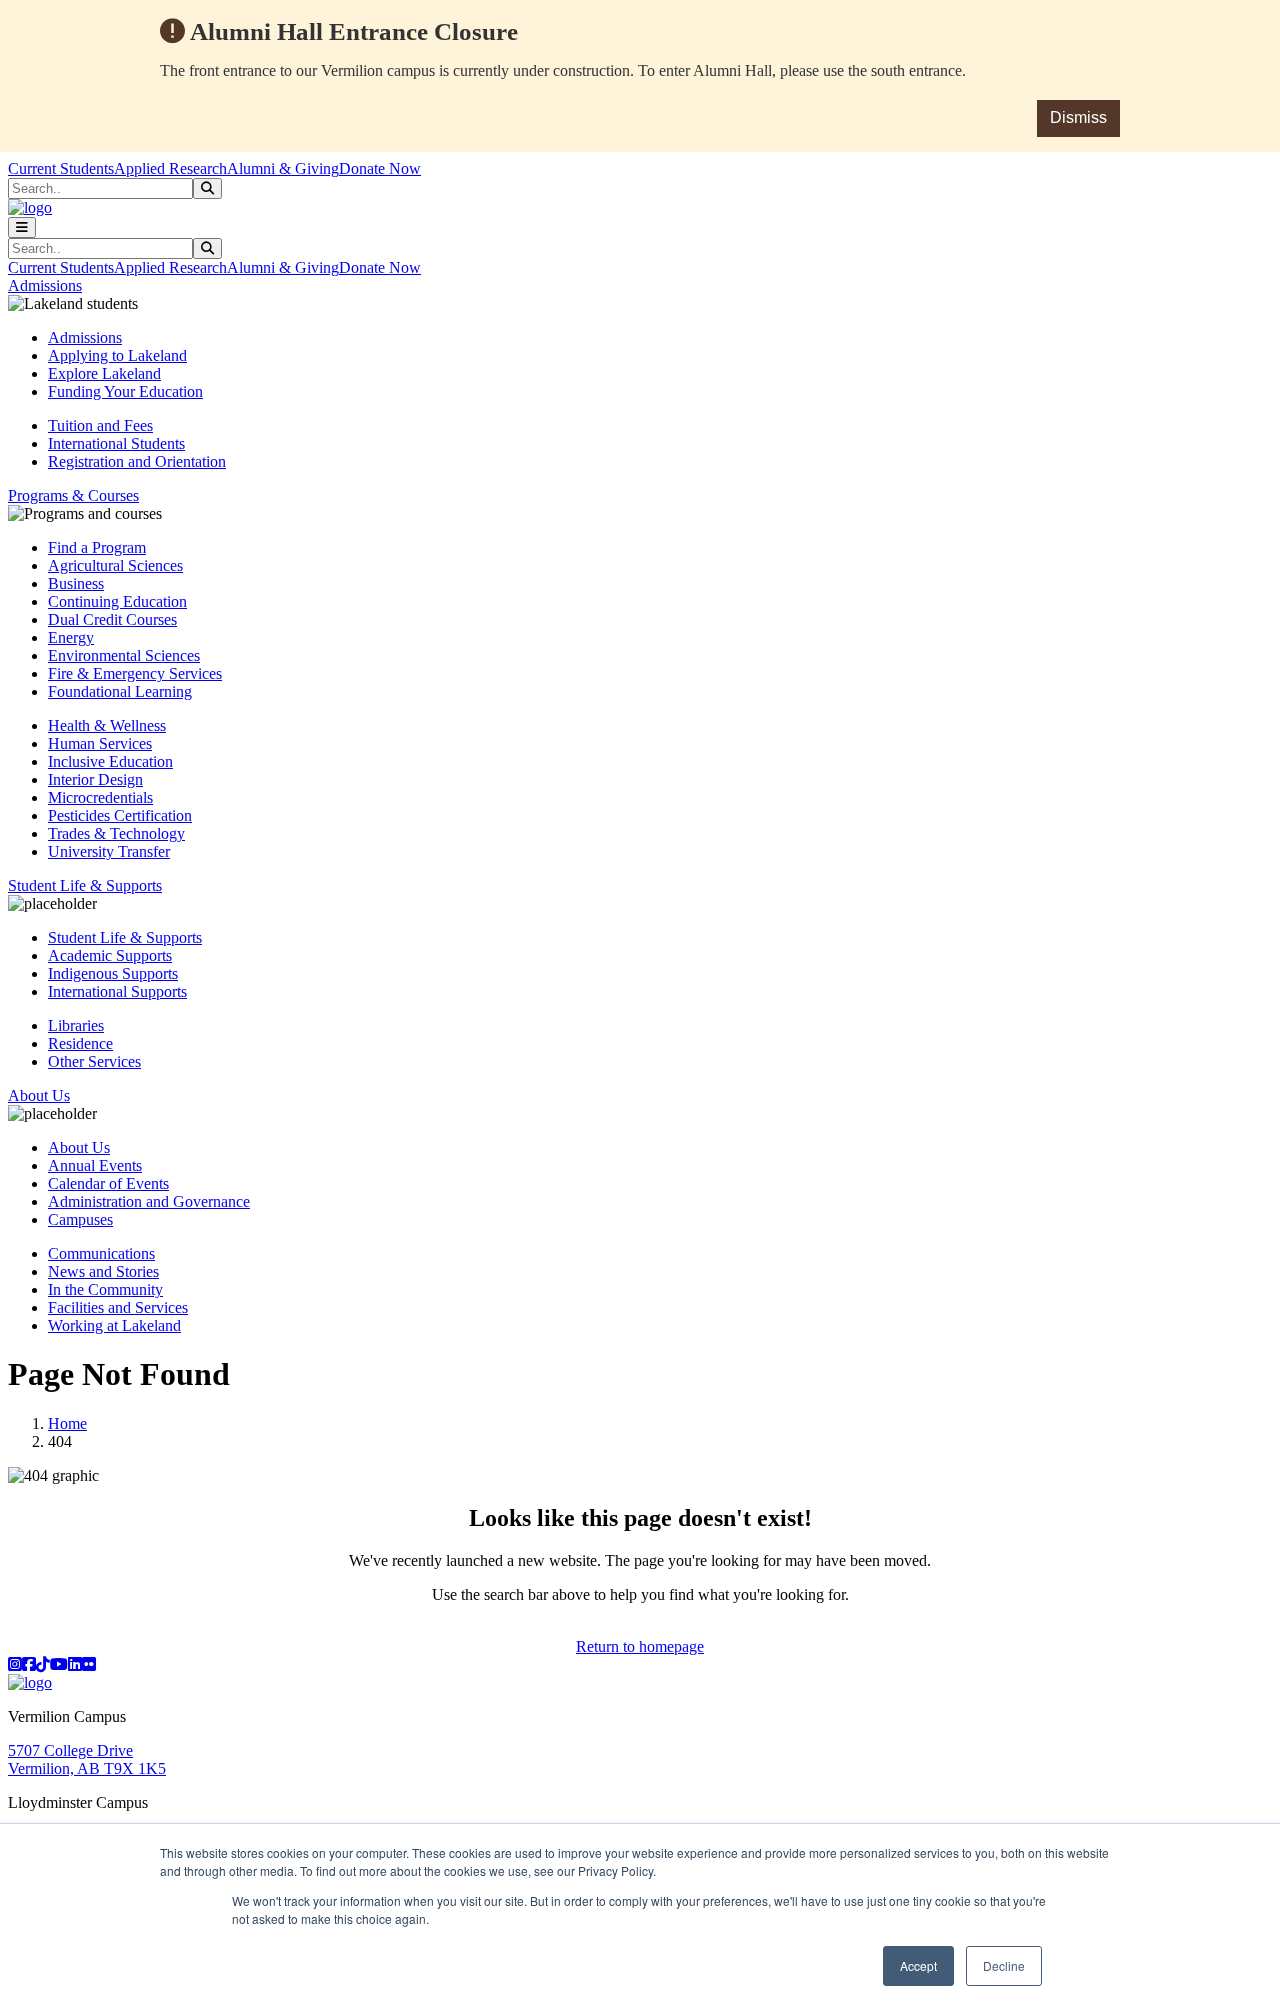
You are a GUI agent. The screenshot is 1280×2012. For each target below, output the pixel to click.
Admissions (85, 337)
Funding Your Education (125, 391)
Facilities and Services (118, 1307)
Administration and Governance (149, 1201)
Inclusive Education (110, 761)
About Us (79, 1147)
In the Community (105, 1289)
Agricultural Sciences (115, 565)
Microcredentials (100, 797)
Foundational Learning (120, 691)
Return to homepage (640, 1646)
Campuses (80, 1219)
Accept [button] (918, 1965)
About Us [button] (39, 1095)
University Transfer (109, 851)
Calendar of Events (108, 1183)
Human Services (100, 743)
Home (67, 1423)
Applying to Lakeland (117, 355)
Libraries (76, 1025)
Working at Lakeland (114, 1325)
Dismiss (1078, 117)
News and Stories (103, 1271)
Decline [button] (1004, 1965)
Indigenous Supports (113, 973)
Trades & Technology (116, 833)
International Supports (117, 991)
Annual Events (95, 1165)
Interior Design (95, 779)
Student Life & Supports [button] (85, 885)
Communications (101, 1253)
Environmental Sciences (124, 655)
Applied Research (170, 168)
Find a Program (97, 547)
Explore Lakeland (104, 373)
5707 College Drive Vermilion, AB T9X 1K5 (87, 1759)
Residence (80, 1043)
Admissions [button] (45, 285)
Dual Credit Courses (112, 619)
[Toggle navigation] (22, 227)
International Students (116, 443)
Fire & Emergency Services (135, 673)
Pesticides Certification (120, 815)
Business (76, 583)
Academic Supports (110, 955)
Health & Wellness (107, 725)
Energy (71, 637)
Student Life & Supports (125, 937)
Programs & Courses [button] (73, 495)
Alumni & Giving (283, 168)
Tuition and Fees (100, 425)
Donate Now (380, 168)
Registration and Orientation (137, 461)
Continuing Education (117, 601)
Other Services (94, 1061)
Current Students (61, 168)
